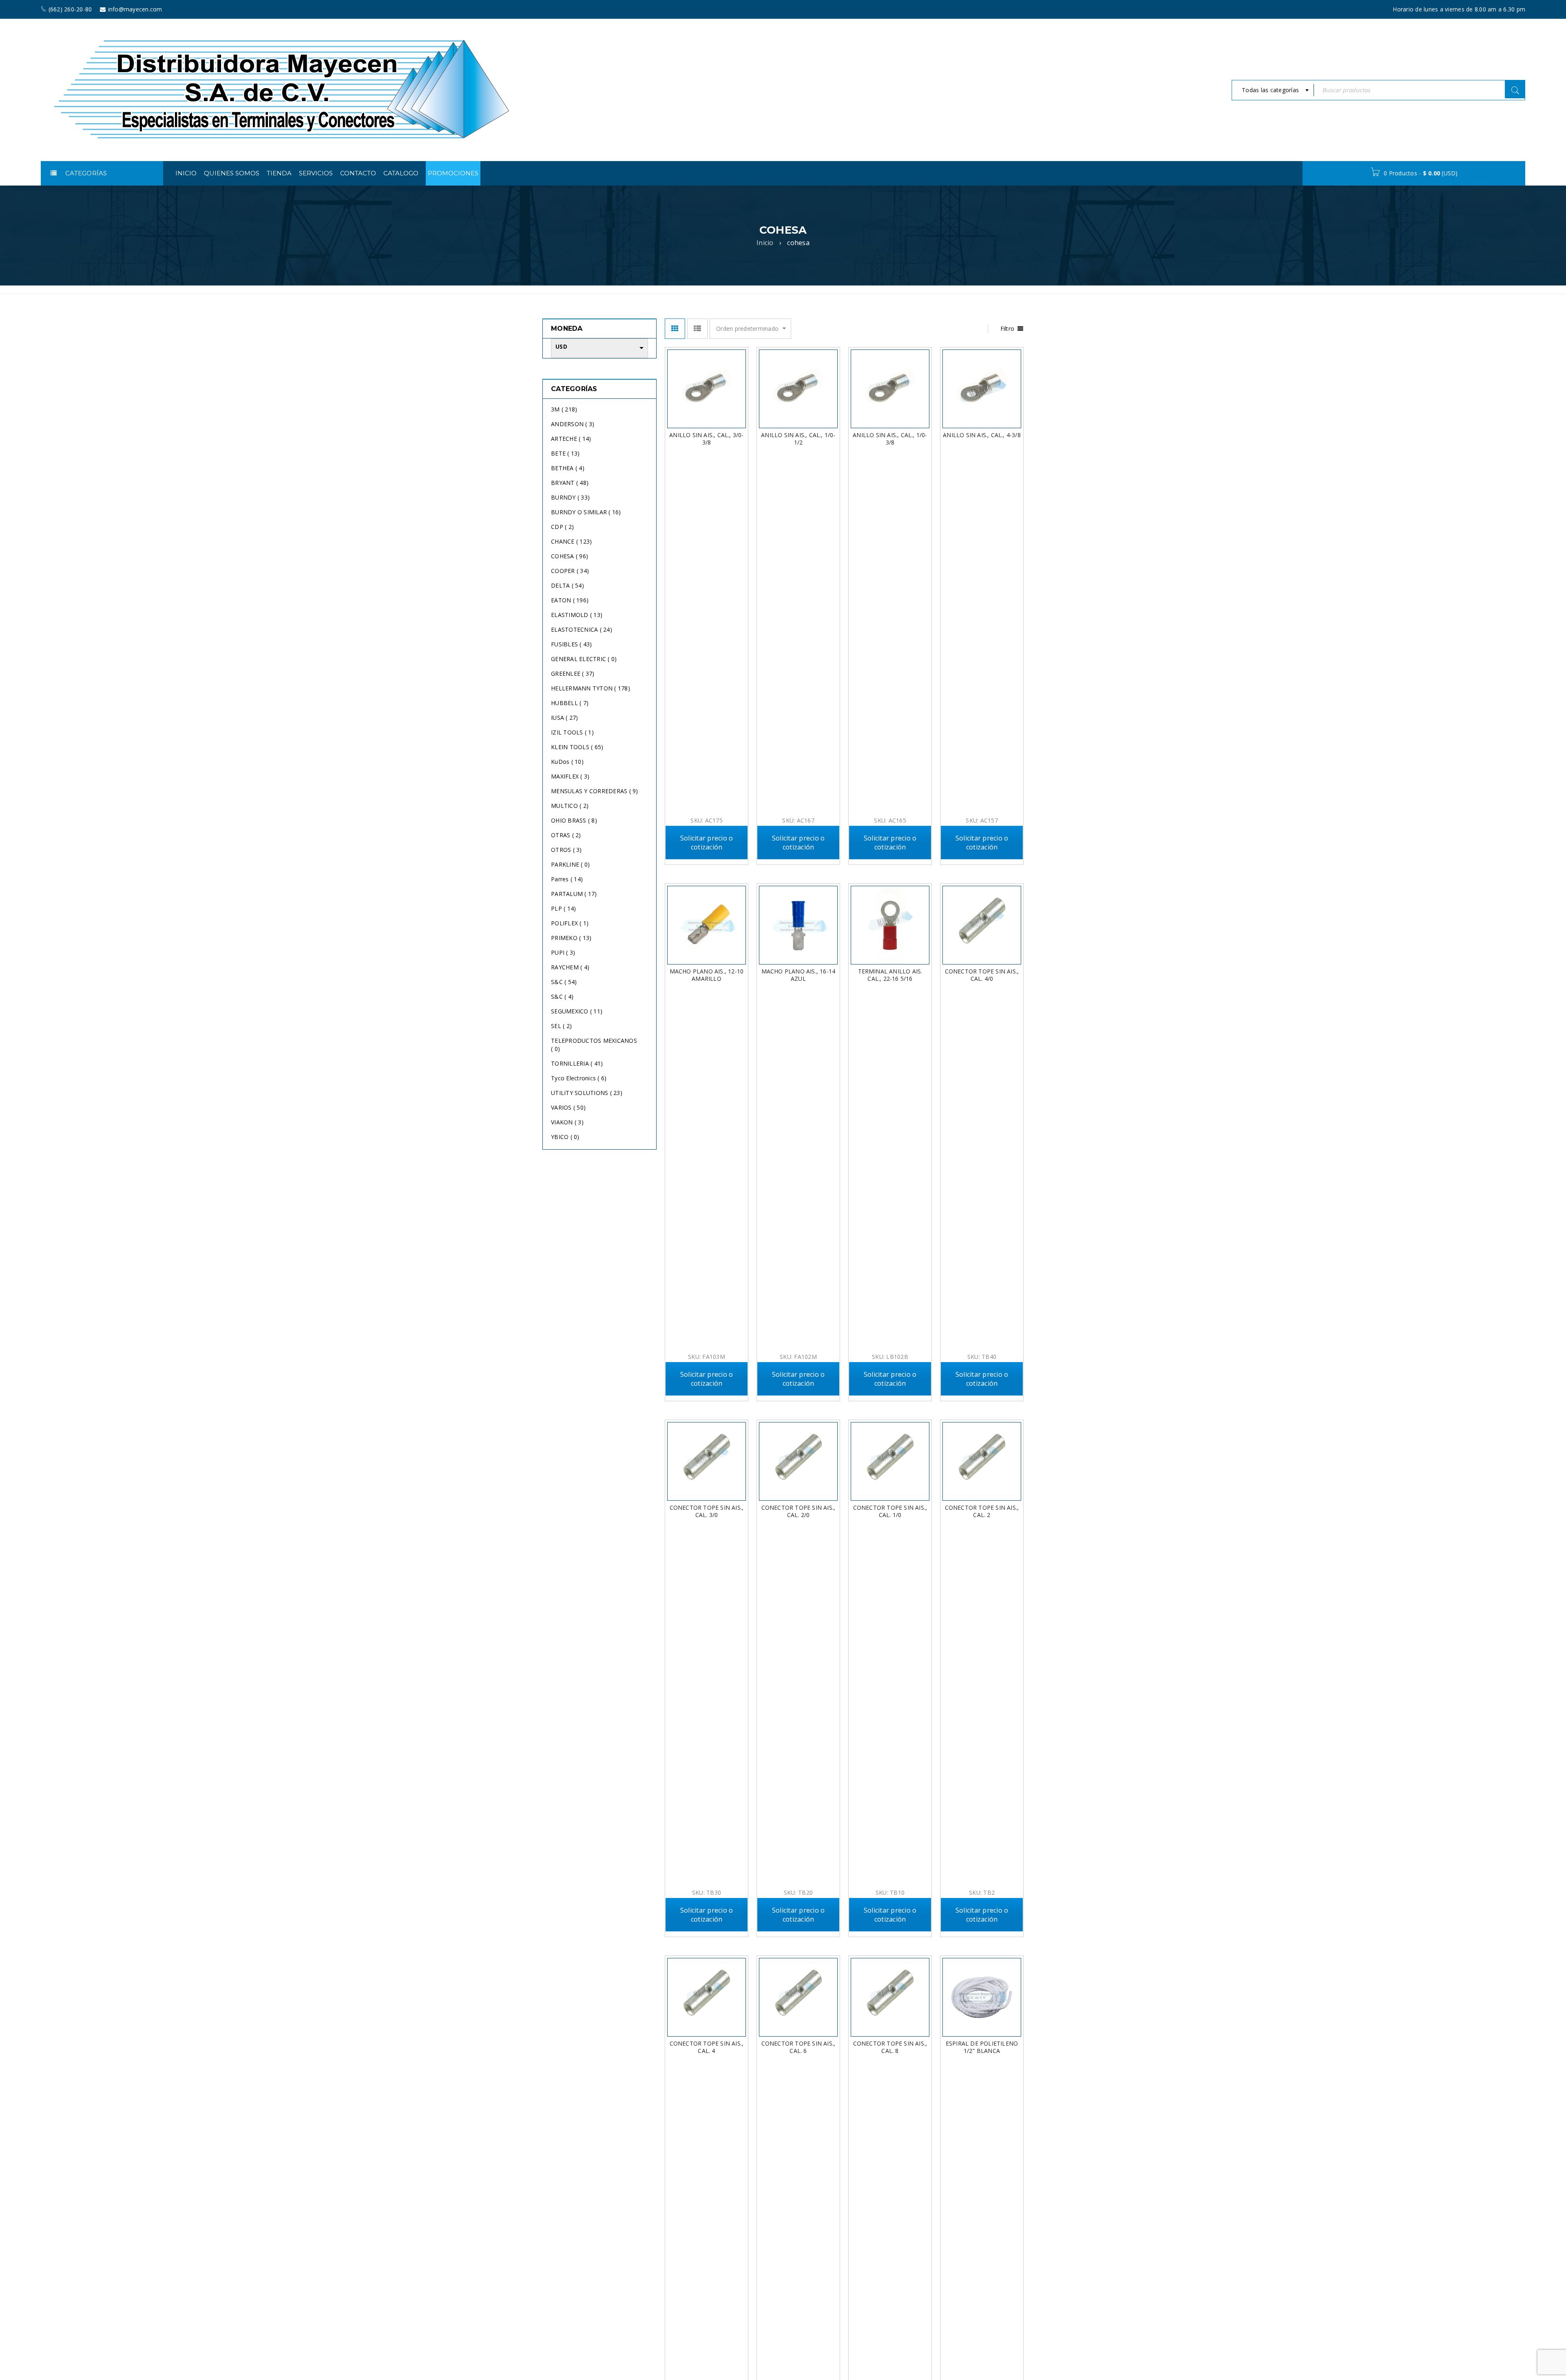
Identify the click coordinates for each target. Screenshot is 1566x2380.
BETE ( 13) (565, 453)
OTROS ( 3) (566, 850)
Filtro (1008, 328)
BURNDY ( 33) (570, 497)
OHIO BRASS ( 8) (574, 820)
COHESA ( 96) (570, 556)
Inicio (765, 243)
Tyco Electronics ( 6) (579, 1078)
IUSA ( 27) (565, 718)
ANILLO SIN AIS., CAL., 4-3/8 (982, 435)
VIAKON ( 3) (567, 1122)
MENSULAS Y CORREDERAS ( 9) (595, 791)
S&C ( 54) (564, 982)
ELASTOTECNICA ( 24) (582, 629)
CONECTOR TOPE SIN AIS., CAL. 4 (707, 2047)
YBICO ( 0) (565, 1137)
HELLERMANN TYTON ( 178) (591, 688)
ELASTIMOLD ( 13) (577, 615)
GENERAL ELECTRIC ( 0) (584, 659)
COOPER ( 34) (570, 571)
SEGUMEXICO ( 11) (577, 1011)
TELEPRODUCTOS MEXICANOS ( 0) (594, 1045)
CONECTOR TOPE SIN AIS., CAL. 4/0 (982, 975)
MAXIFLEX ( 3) (570, 776)
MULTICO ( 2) (570, 806)
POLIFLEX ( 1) (570, 923)
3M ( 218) (564, 409)
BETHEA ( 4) (568, 468)
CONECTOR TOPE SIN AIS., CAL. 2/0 (798, 1511)
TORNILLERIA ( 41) (577, 1063)
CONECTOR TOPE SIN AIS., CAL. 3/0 (707, 1511)
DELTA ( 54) (567, 585)
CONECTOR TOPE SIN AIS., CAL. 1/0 (890, 1511)
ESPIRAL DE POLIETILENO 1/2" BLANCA (982, 2047)
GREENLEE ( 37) (573, 674)
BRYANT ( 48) (570, 483)
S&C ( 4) (562, 996)
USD (561, 347)
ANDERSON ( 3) (573, 424)
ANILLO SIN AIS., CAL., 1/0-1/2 (798, 439)
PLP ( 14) (563, 908)
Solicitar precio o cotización (707, 843)
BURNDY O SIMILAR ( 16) (586, 512)
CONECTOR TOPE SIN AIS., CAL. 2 (982, 1511)
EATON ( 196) (570, 600)
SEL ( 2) (561, 1026)
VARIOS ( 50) (568, 1107)
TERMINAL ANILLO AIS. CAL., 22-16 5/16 (890, 975)
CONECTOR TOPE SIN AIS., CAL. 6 (798, 2047)
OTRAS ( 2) (566, 835)
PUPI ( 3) (563, 952)
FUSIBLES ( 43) (572, 644)
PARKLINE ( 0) (570, 864)
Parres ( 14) (567, 879)
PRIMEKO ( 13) (571, 938)
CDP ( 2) (562, 527)
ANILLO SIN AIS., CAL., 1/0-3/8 (890, 439)
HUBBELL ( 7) (570, 703)
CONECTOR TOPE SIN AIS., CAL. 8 (890, 2047)
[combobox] (1273, 90)
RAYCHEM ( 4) (570, 967)
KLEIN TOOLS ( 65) (577, 747)
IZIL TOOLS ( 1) (572, 732)
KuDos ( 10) (567, 762)
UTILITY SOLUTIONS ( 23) (587, 1093)
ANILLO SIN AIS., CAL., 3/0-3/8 (706, 439)
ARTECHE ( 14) (571, 439)
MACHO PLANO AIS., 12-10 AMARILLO (707, 975)
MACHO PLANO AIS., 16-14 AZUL (798, 975)
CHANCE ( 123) (571, 541)
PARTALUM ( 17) (574, 894)
